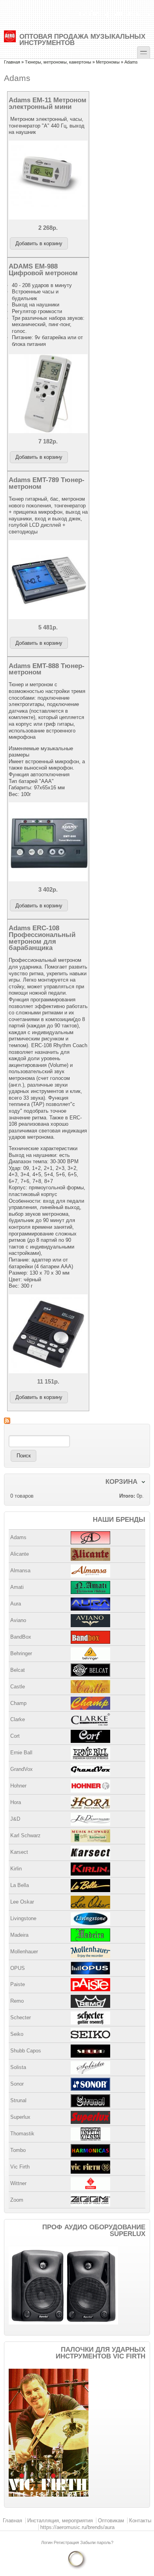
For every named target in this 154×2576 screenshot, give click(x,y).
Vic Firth (20, 2167)
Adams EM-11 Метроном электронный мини (48, 103)
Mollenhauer (24, 1952)
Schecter (21, 2017)
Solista (18, 2067)
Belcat (18, 1670)
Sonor (17, 2084)
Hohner (18, 1786)
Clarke (18, 1719)
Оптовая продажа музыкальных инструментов (82, 39)
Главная (12, 62)
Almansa (20, 1571)
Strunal (18, 2100)
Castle (18, 1687)
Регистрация (67, 2542)
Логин (47, 2542)
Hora (16, 1802)
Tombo (18, 2150)
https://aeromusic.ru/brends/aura (77, 2527)
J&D (15, 1819)
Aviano (18, 1620)
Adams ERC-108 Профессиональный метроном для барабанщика (42, 938)
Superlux (20, 2117)
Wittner (18, 2183)
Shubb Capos (26, 2051)
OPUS (18, 1968)
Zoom (17, 2200)
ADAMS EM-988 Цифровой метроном (43, 269)
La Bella (20, 1885)
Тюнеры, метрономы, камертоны (58, 62)
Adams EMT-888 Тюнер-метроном (47, 669)
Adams (18, 1537)
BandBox (21, 1637)
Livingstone (23, 1918)
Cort (15, 1736)
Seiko (17, 2034)
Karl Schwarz (25, 1835)
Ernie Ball (21, 1753)
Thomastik (22, 2134)
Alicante (20, 1554)
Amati (17, 1587)
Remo (17, 2001)
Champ (18, 1703)
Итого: (127, 1496)
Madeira (19, 1935)
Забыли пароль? (97, 2542)
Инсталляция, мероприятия (60, 2521)
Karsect (19, 1852)
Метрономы (108, 62)
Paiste (18, 1984)
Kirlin (16, 1869)
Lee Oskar (22, 1902)
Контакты (140, 2521)
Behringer (21, 1653)
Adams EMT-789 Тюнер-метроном (47, 483)
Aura (16, 1604)
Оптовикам (111, 2521)
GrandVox (22, 1769)
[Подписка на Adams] (77, 1421)
